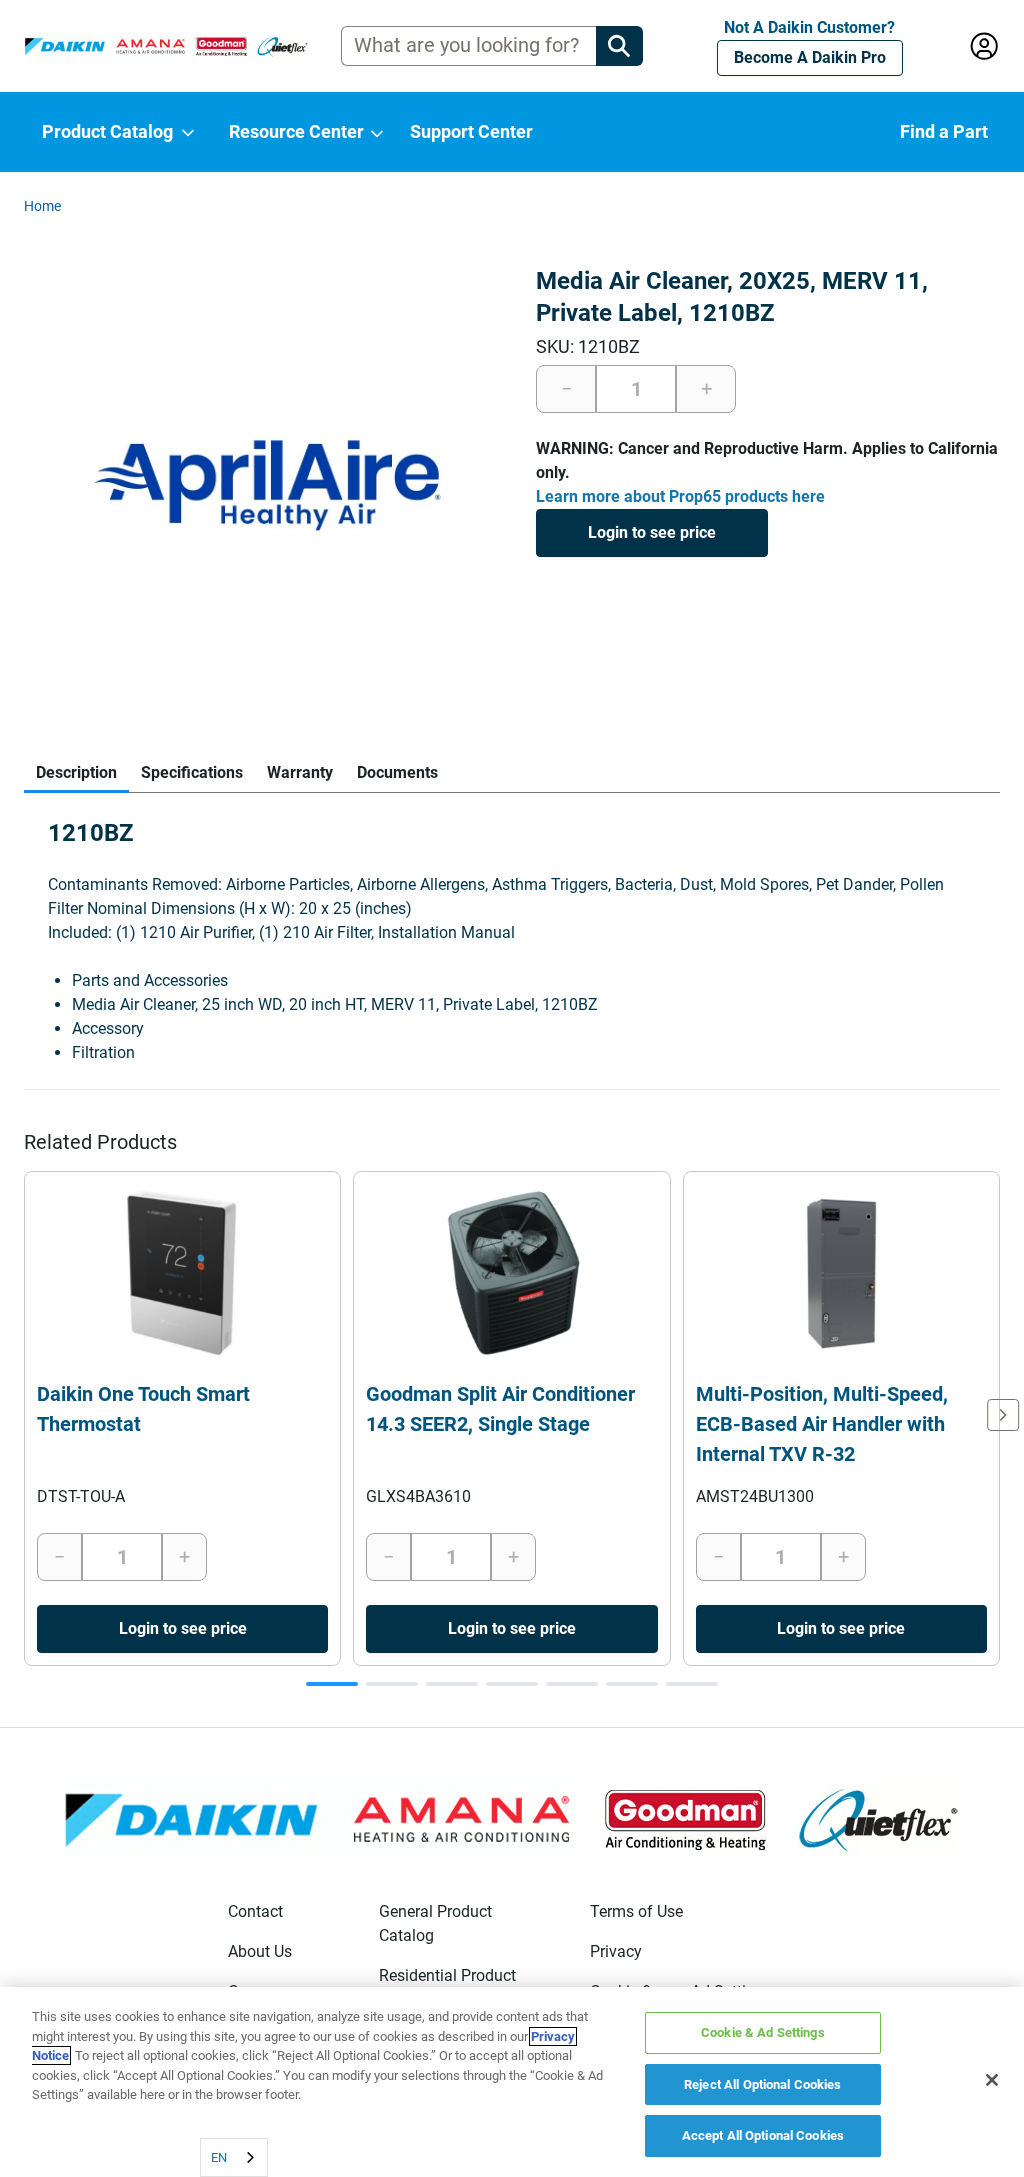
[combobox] (234, 2157)
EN (219, 2157)
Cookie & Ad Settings (763, 2032)
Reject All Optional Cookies (763, 2084)
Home (42, 206)
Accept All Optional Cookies (763, 2135)
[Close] (992, 2080)
